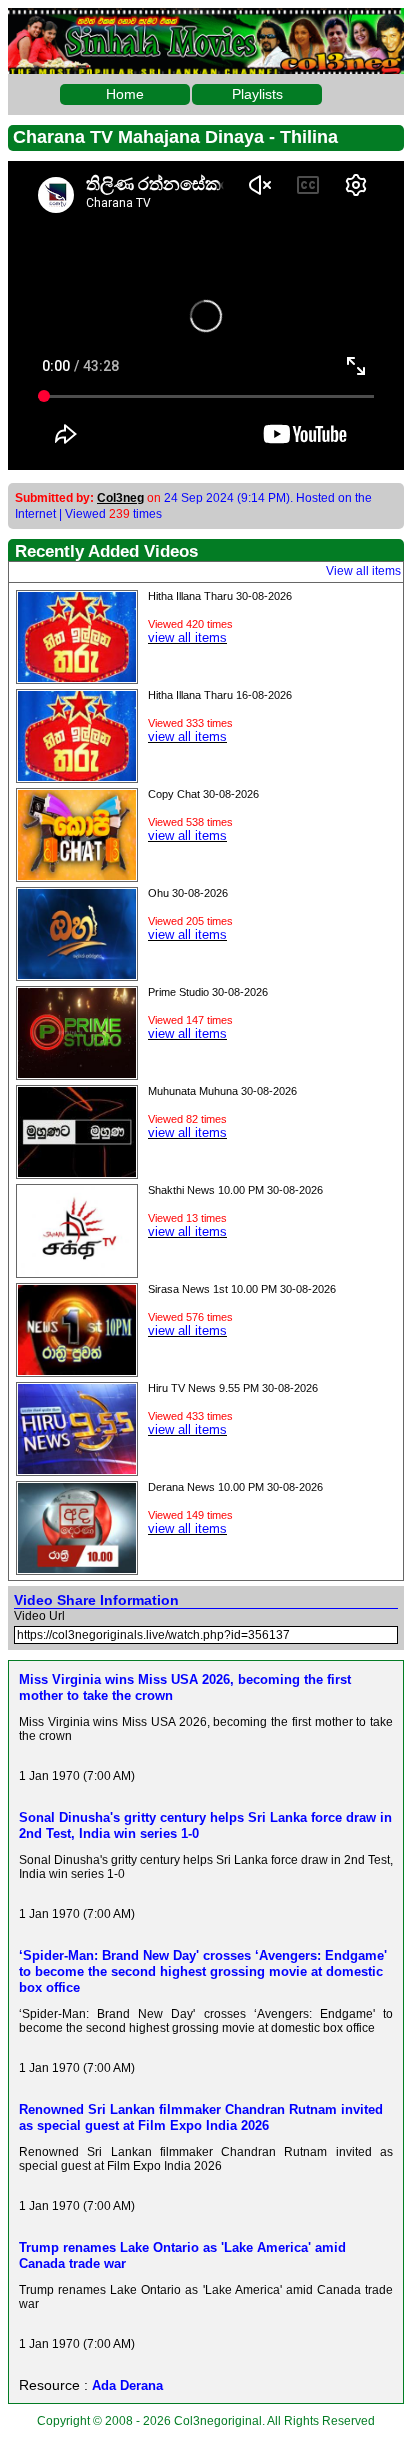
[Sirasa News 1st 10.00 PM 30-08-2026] (77, 1370)
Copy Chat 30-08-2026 (203, 794)
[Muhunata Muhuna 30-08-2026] (77, 1172)
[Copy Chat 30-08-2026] (77, 875)
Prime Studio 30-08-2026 (208, 992)
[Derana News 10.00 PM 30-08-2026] (77, 1568)
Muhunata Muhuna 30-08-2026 (222, 1091)
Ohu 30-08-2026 (188, 893)
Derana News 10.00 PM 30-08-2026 (235, 1487)
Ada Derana (127, 2385)
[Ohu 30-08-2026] (77, 974)
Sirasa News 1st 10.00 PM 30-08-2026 (242, 1289)
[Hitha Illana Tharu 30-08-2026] (77, 677)
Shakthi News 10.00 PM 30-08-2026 (235, 1190)
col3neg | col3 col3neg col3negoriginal (206, 24)
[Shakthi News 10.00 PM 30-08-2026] (77, 1271)
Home (125, 94)
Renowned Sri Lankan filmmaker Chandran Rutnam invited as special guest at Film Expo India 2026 (201, 2117)
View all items (363, 571)
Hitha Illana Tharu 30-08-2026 (220, 596)
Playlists (257, 94)
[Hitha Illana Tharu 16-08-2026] (77, 776)
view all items (187, 637)
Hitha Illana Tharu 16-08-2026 (220, 695)
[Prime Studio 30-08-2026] (77, 1073)
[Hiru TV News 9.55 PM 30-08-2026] (77, 1469)
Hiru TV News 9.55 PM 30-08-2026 (233, 1388)
